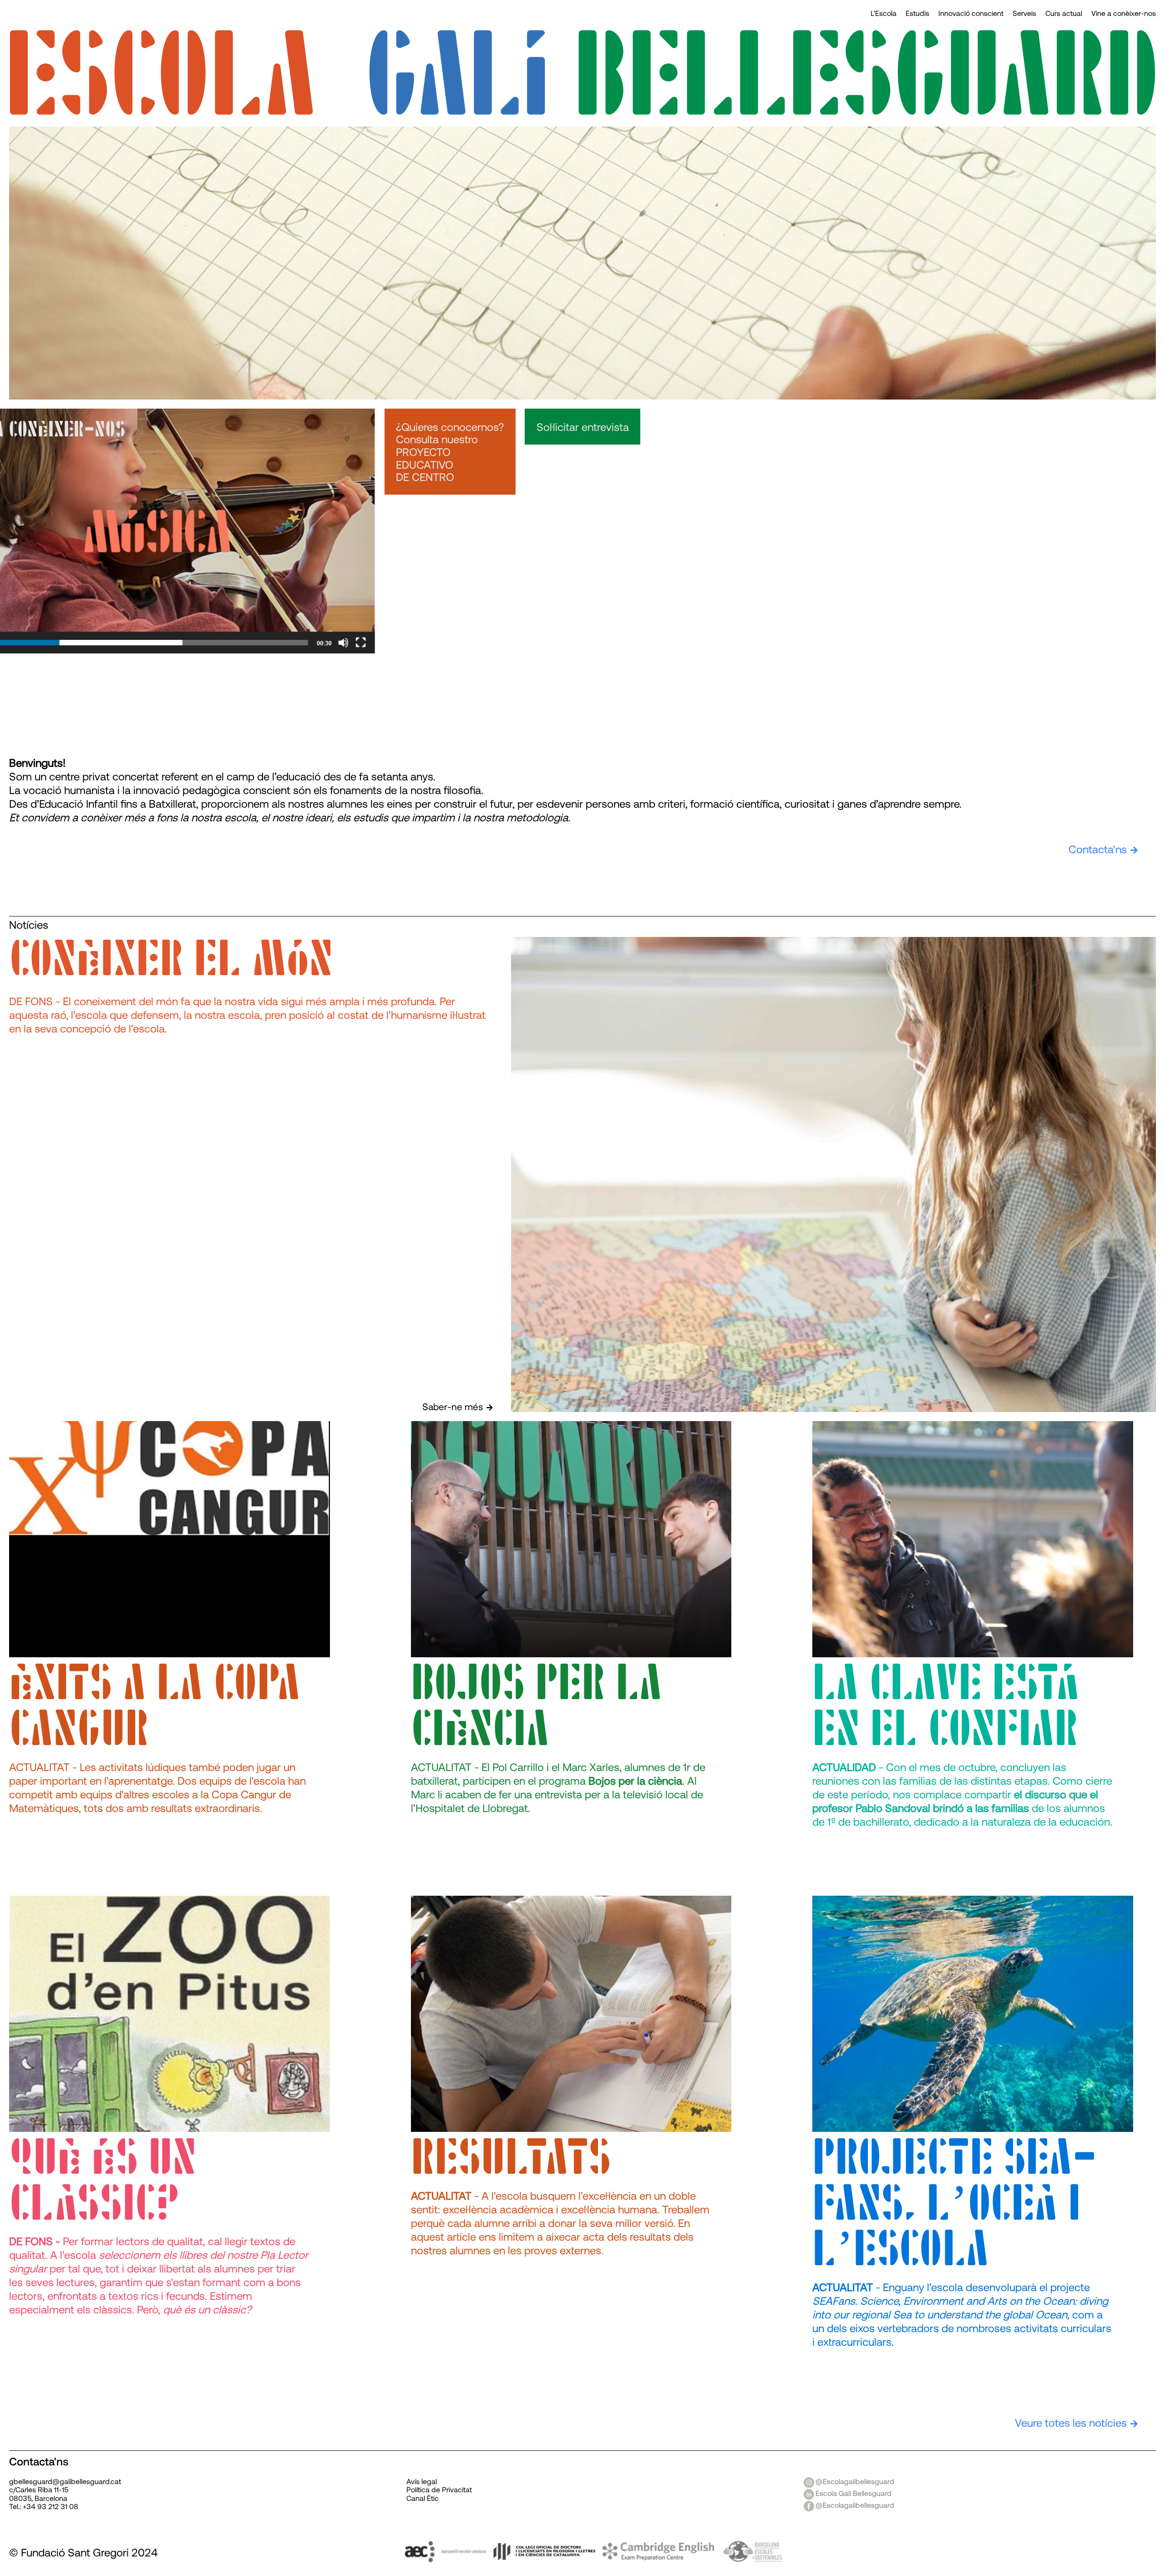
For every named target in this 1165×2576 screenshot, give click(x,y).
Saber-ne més (453, 1406)
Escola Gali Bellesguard (853, 2493)
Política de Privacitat (439, 2489)
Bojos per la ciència (537, 1707)
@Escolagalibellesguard (855, 2481)
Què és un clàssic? (103, 2181)
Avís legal (422, 2481)
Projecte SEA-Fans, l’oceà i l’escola (955, 2204)
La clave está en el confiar (946, 1707)
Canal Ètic (423, 2498)
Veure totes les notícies (1071, 2422)
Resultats (511, 2158)
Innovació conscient (971, 13)
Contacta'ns (1098, 849)
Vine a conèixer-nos (1124, 13)
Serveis (1024, 13)
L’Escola (884, 13)
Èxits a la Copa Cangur (155, 1707)
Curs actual (1064, 13)
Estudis (917, 13)
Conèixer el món (171, 960)
